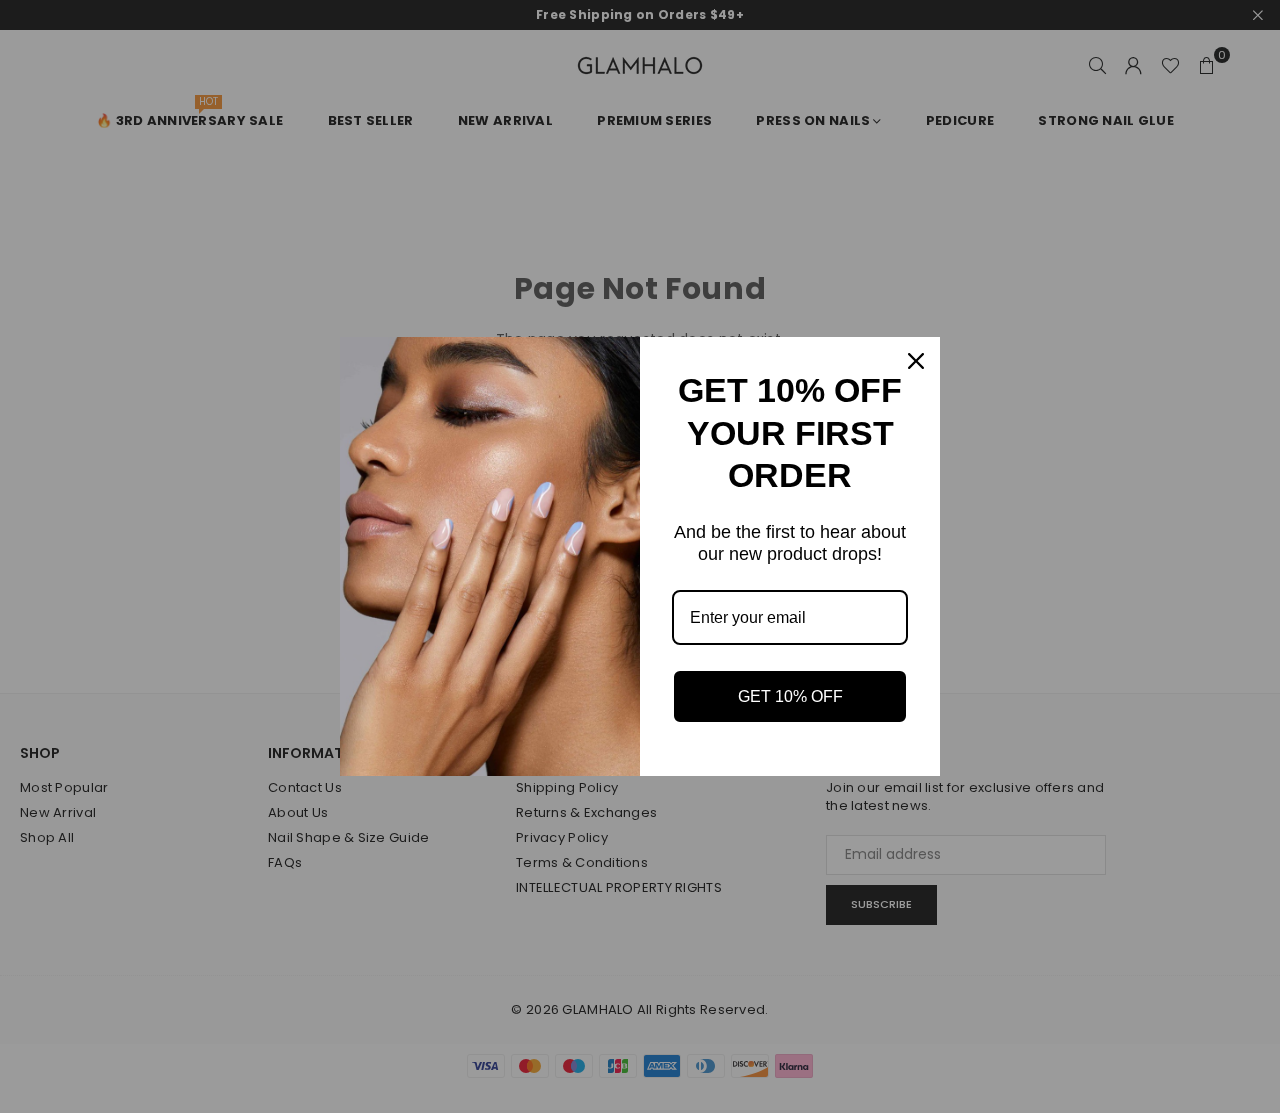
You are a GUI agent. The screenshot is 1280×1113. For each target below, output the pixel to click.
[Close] (916, 361)
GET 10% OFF (790, 696)
